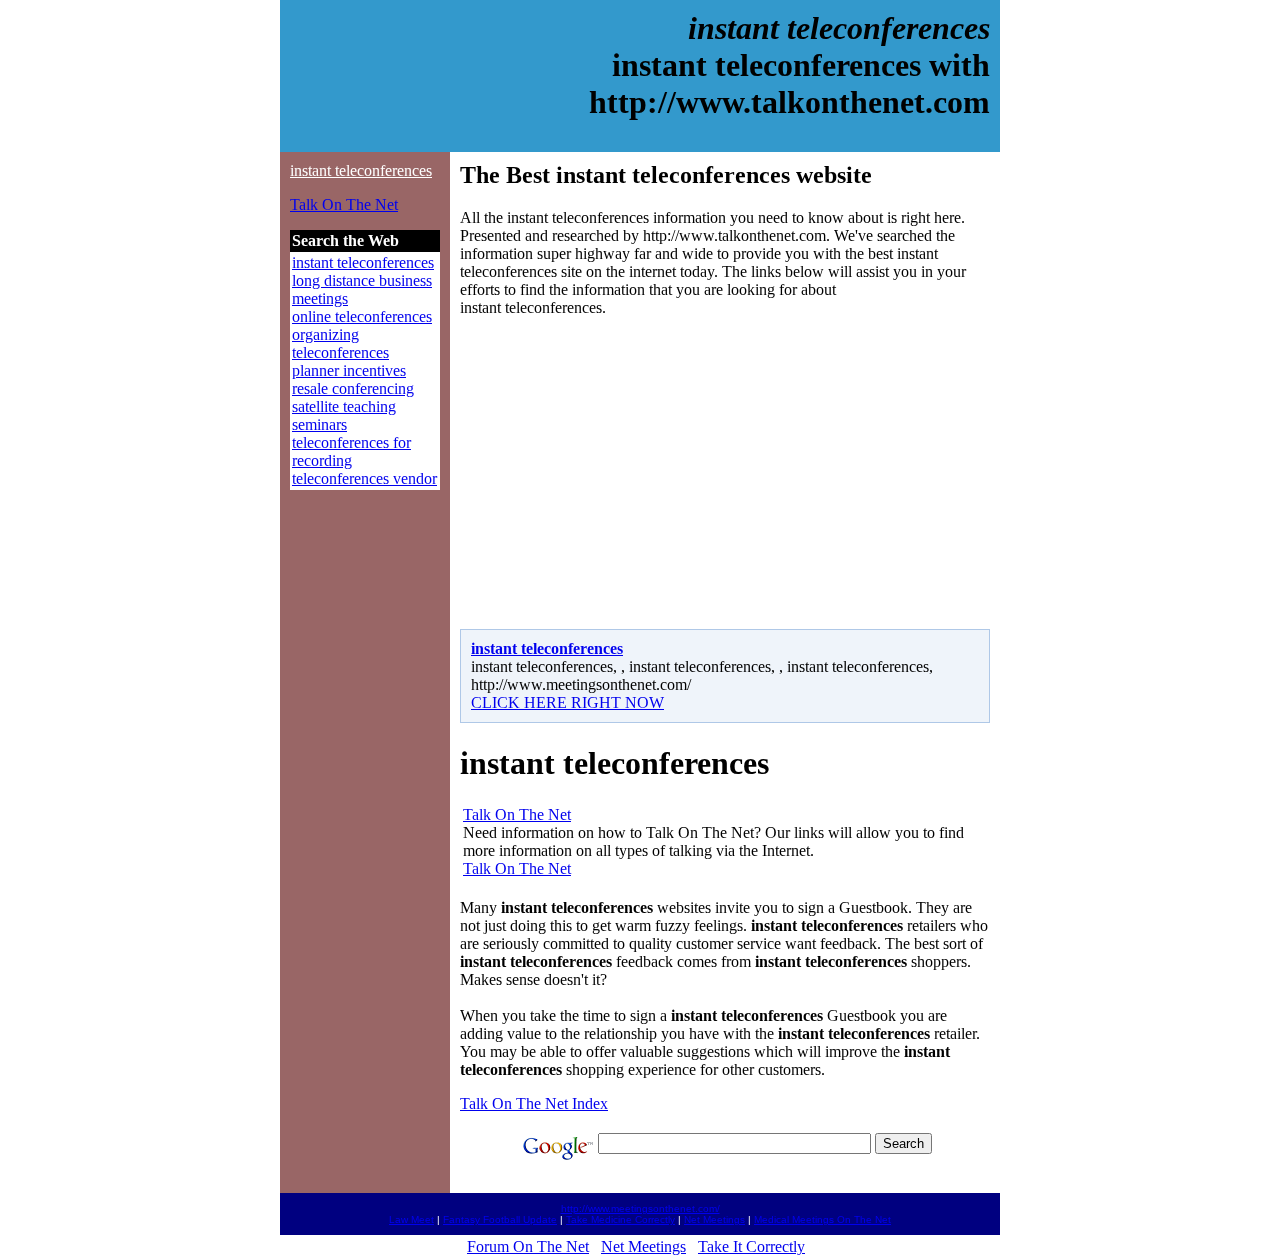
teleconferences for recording (351, 451)
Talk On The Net (344, 204)
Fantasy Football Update (500, 1219)
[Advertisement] (628, 473)
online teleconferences (362, 316)
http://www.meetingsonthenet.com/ (640, 1208)
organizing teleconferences (340, 343)
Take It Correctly (751, 1246)
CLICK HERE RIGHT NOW (567, 702)
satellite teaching (344, 406)
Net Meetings (714, 1219)
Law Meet (411, 1219)
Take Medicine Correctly (620, 1219)
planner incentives (349, 370)
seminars (319, 424)
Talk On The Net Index (534, 1103)
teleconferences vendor (364, 478)
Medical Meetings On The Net (822, 1219)
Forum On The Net (528, 1246)
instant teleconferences (361, 170)
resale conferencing (353, 388)
